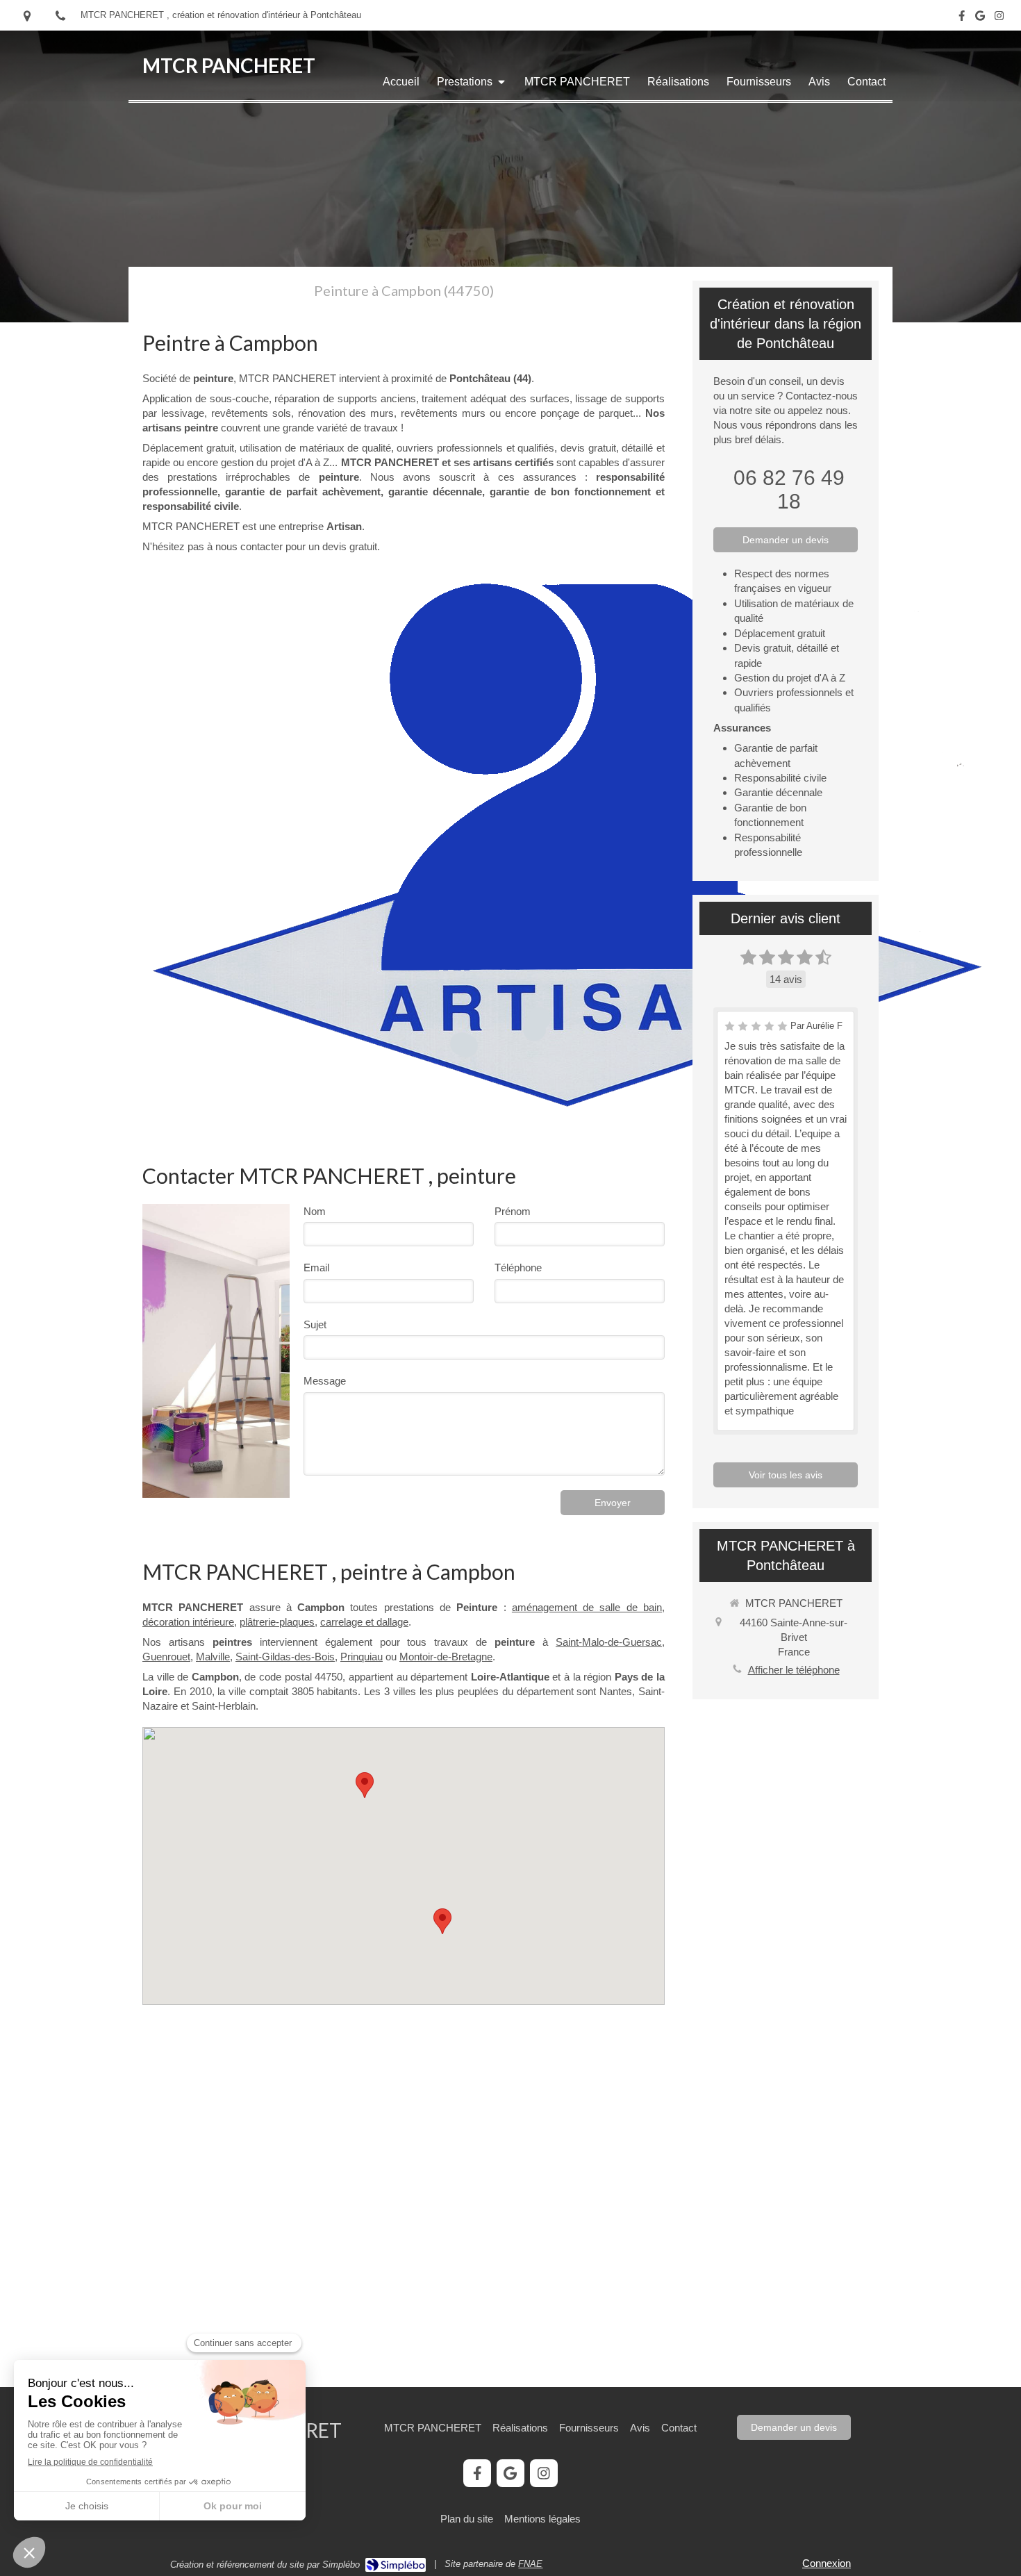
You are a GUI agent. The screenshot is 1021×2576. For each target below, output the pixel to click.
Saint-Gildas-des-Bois (285, 1657)
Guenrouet (166, 1657)
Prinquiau (362, 1657)
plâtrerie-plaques (277, 1622)
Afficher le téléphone (794, 1670)
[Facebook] (962, 18)
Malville (213, 1657)
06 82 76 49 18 (789, 489)
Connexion (827, 2563)
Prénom (513, 1211)
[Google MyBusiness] (980, 18)
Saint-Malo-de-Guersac (609, 1642)
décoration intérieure (188, 1622)
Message (325, 1381)
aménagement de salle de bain (587, 1607)
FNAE (530, 2564)
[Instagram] (999, 18)
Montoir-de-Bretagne (446, 1657)
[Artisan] (566, 843)
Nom (315, 1211)
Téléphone (518, 1268)
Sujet (315, 1324)
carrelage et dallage (364, 1622)
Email (316, 1268)
